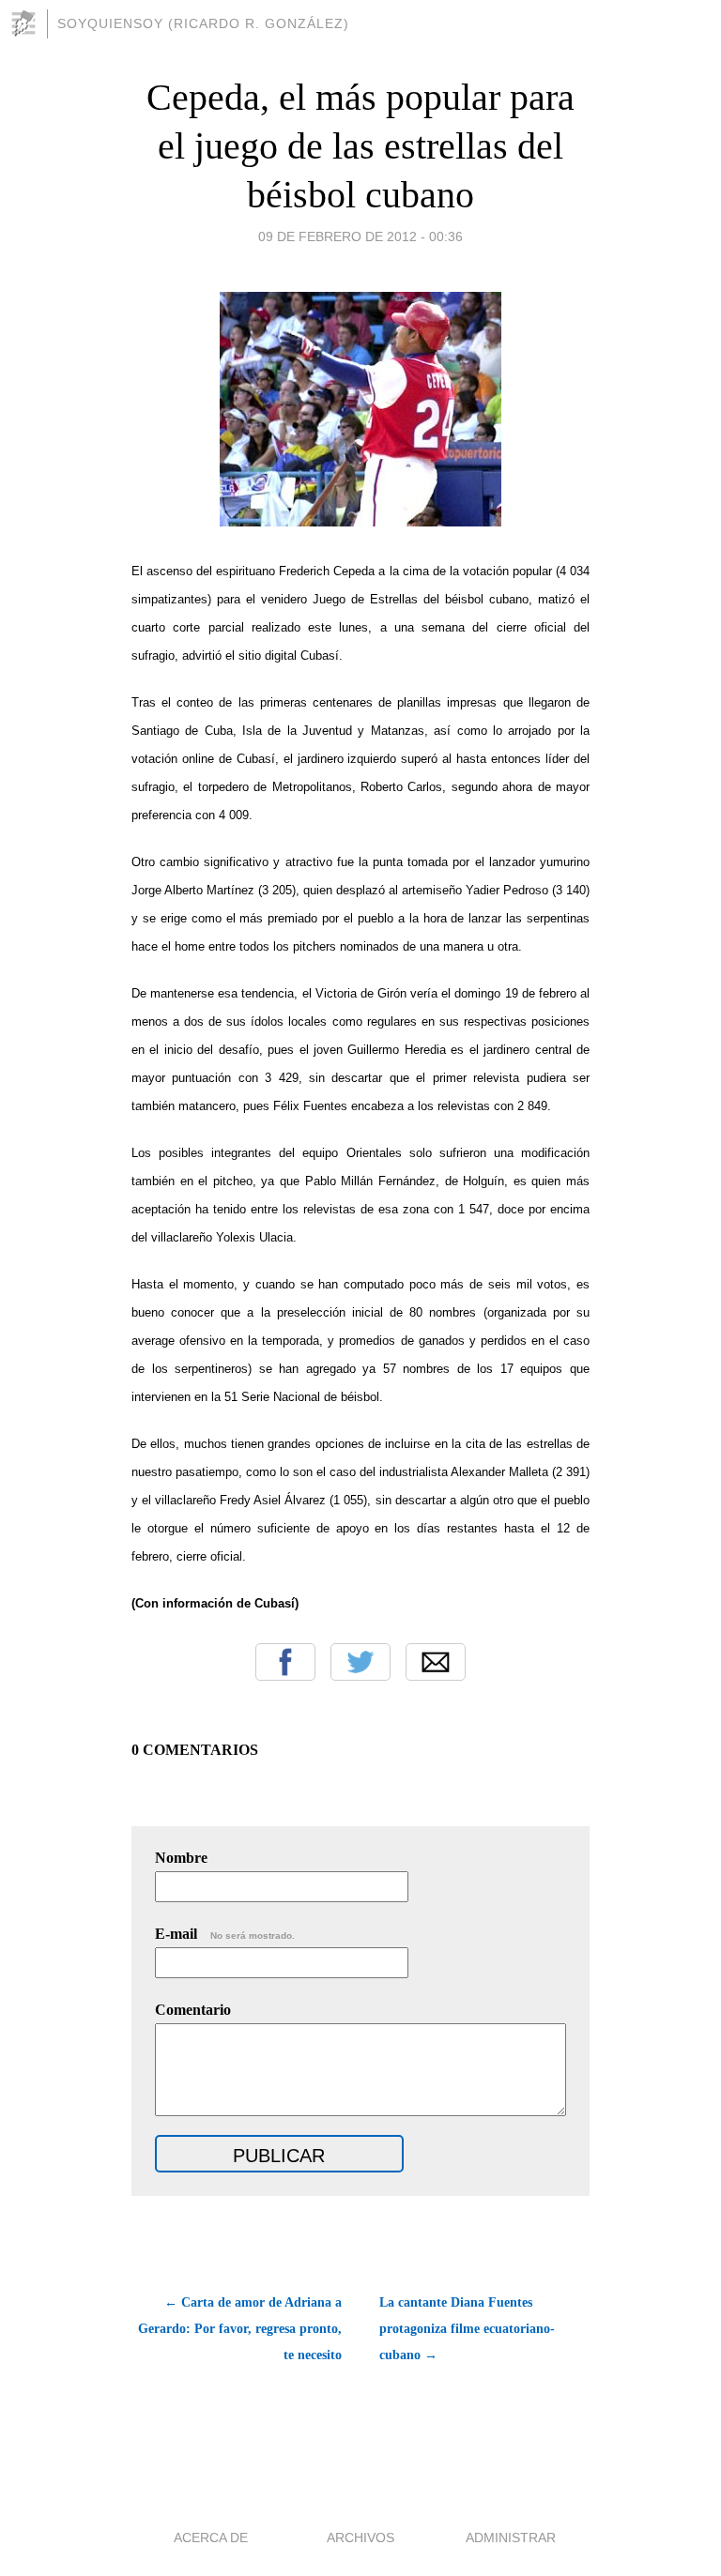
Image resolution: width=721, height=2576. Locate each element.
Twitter (360, 1662)
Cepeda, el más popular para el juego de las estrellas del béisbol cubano (360, 146)
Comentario (193, 2010)
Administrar (511, 2538)
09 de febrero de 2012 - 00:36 (360, 236)
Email (436, 1662)
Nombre (181, 1858)
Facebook (285, 1662)
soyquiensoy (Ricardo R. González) (203, 23)
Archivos (360, 2538)
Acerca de (211, 2538)
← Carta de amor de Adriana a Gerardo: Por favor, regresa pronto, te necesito (240, 2329)
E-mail (225, 1934)
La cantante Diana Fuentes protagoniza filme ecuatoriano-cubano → (467, 2329)
